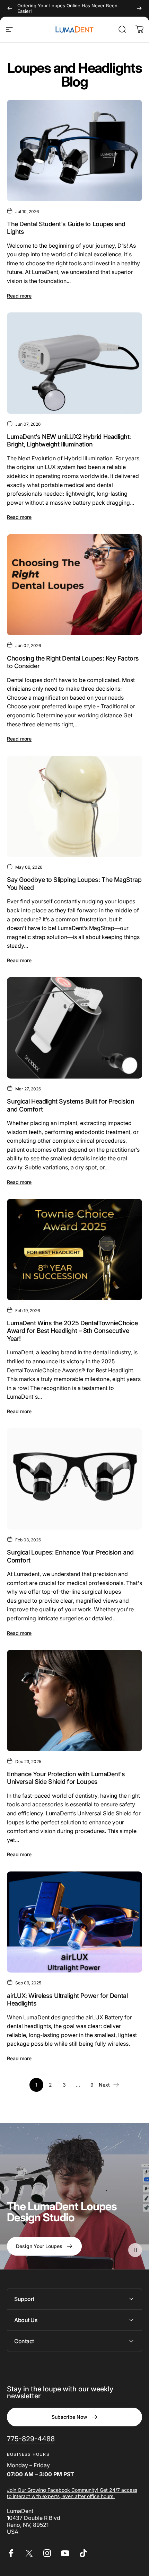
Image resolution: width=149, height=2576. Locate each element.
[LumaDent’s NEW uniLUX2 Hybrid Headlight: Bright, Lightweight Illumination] (74, 363)
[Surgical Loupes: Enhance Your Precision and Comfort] (74, 1479)
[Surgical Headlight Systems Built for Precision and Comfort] (74, 1028)
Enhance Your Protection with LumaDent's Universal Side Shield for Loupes (66, 1778)
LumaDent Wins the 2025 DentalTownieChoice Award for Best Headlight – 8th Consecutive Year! (72, 1331)
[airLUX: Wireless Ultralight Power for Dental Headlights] (74, 1922)
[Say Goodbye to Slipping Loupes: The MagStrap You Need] (74, 807)
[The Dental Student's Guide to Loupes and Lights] (74, 151)
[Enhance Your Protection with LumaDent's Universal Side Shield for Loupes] (74, 1701)
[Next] (139, 8)
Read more (19, 296)
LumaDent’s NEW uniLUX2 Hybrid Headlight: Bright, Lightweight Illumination (69, 441)
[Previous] (10, 8)
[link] (31, 2439)
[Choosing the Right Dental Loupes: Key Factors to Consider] (74, 585)
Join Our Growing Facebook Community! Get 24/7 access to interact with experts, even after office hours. (72, 2493)
